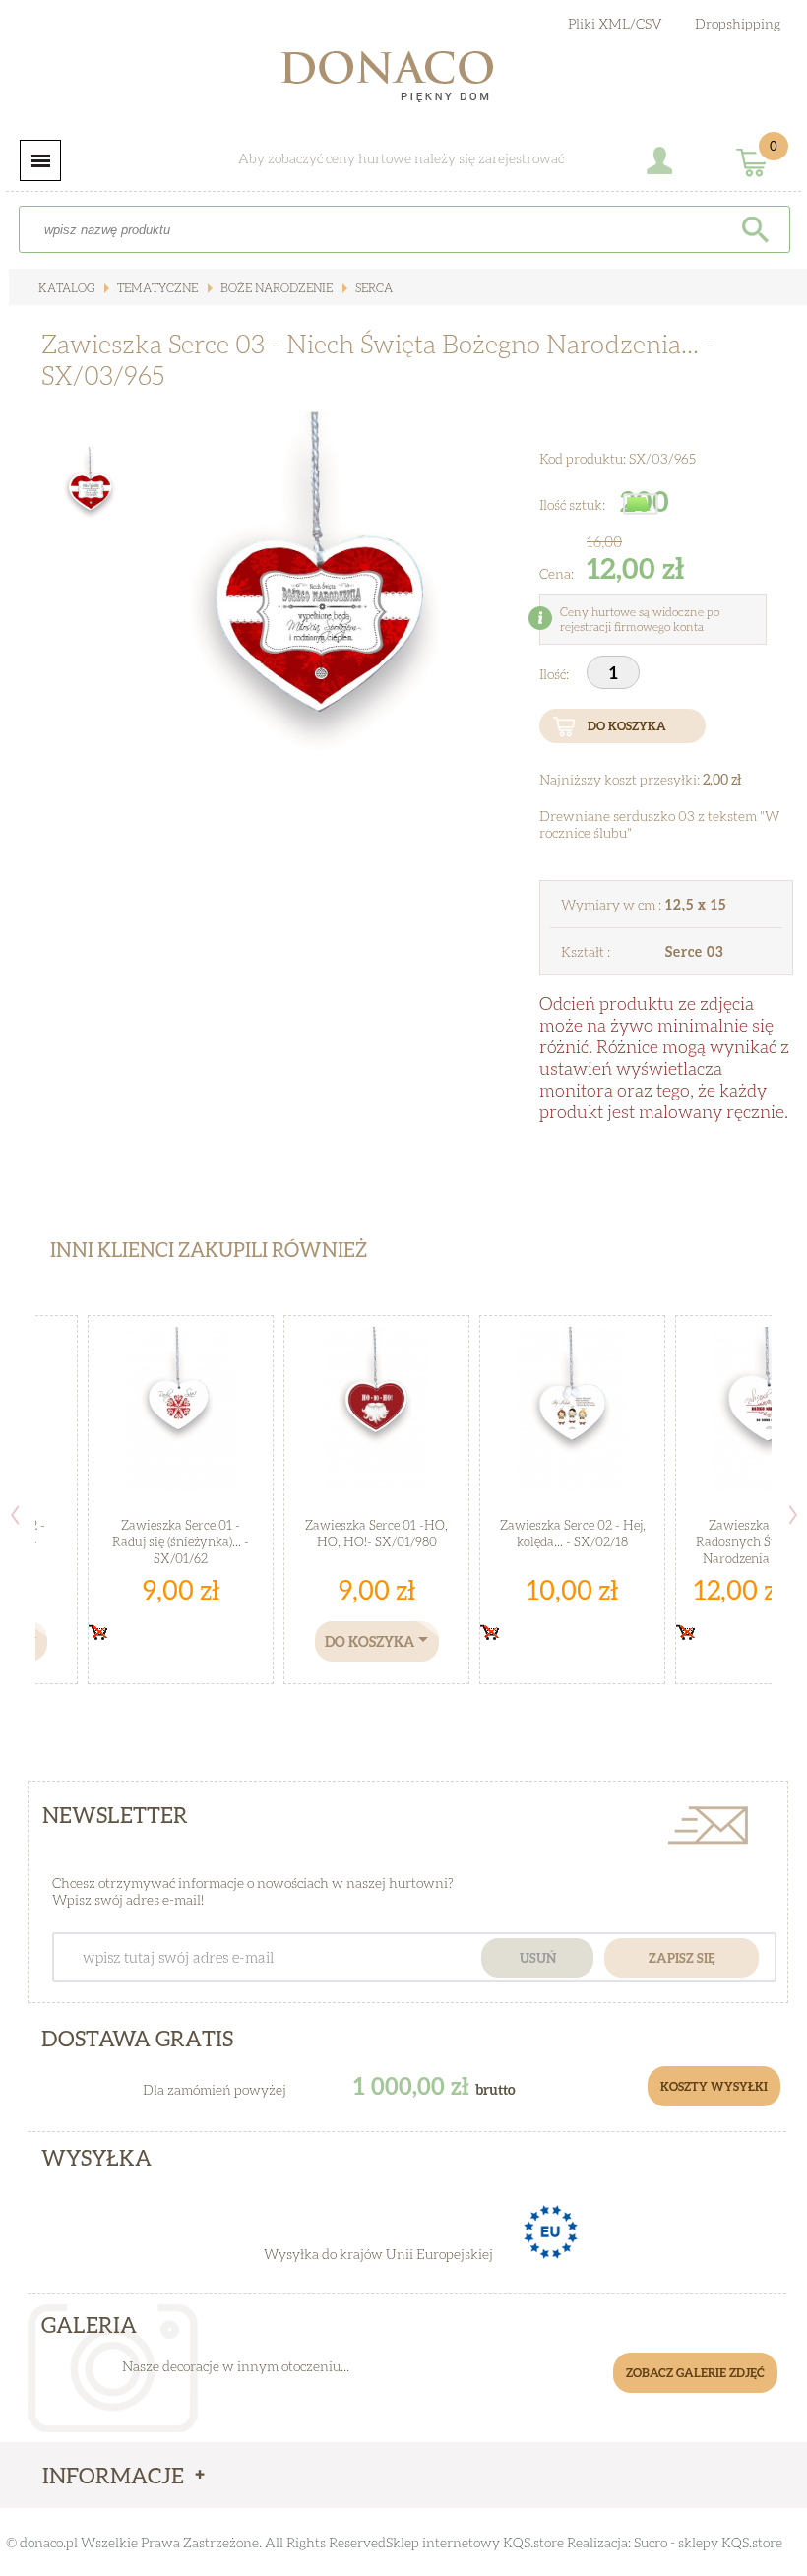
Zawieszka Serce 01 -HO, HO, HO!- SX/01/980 (376, 1533)
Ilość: (556, 674)
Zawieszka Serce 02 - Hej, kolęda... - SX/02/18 (573, 1533)
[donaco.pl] (403, 81)
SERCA (372, 288)
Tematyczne (156, 288)
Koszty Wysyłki (714, 2086)
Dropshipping (738, 23)
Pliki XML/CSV (615, 23)
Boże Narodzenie (275, 288)
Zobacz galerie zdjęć (695, 2373)
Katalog (66, 288)
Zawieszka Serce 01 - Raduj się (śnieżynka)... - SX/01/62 (181, 1541)
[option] (320, 634)
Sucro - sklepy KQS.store (708, 2542)
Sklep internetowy (443, 2542)
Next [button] (793, 1515)
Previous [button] (15, 1515)
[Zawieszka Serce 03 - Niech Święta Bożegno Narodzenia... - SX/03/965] (320, 634)
